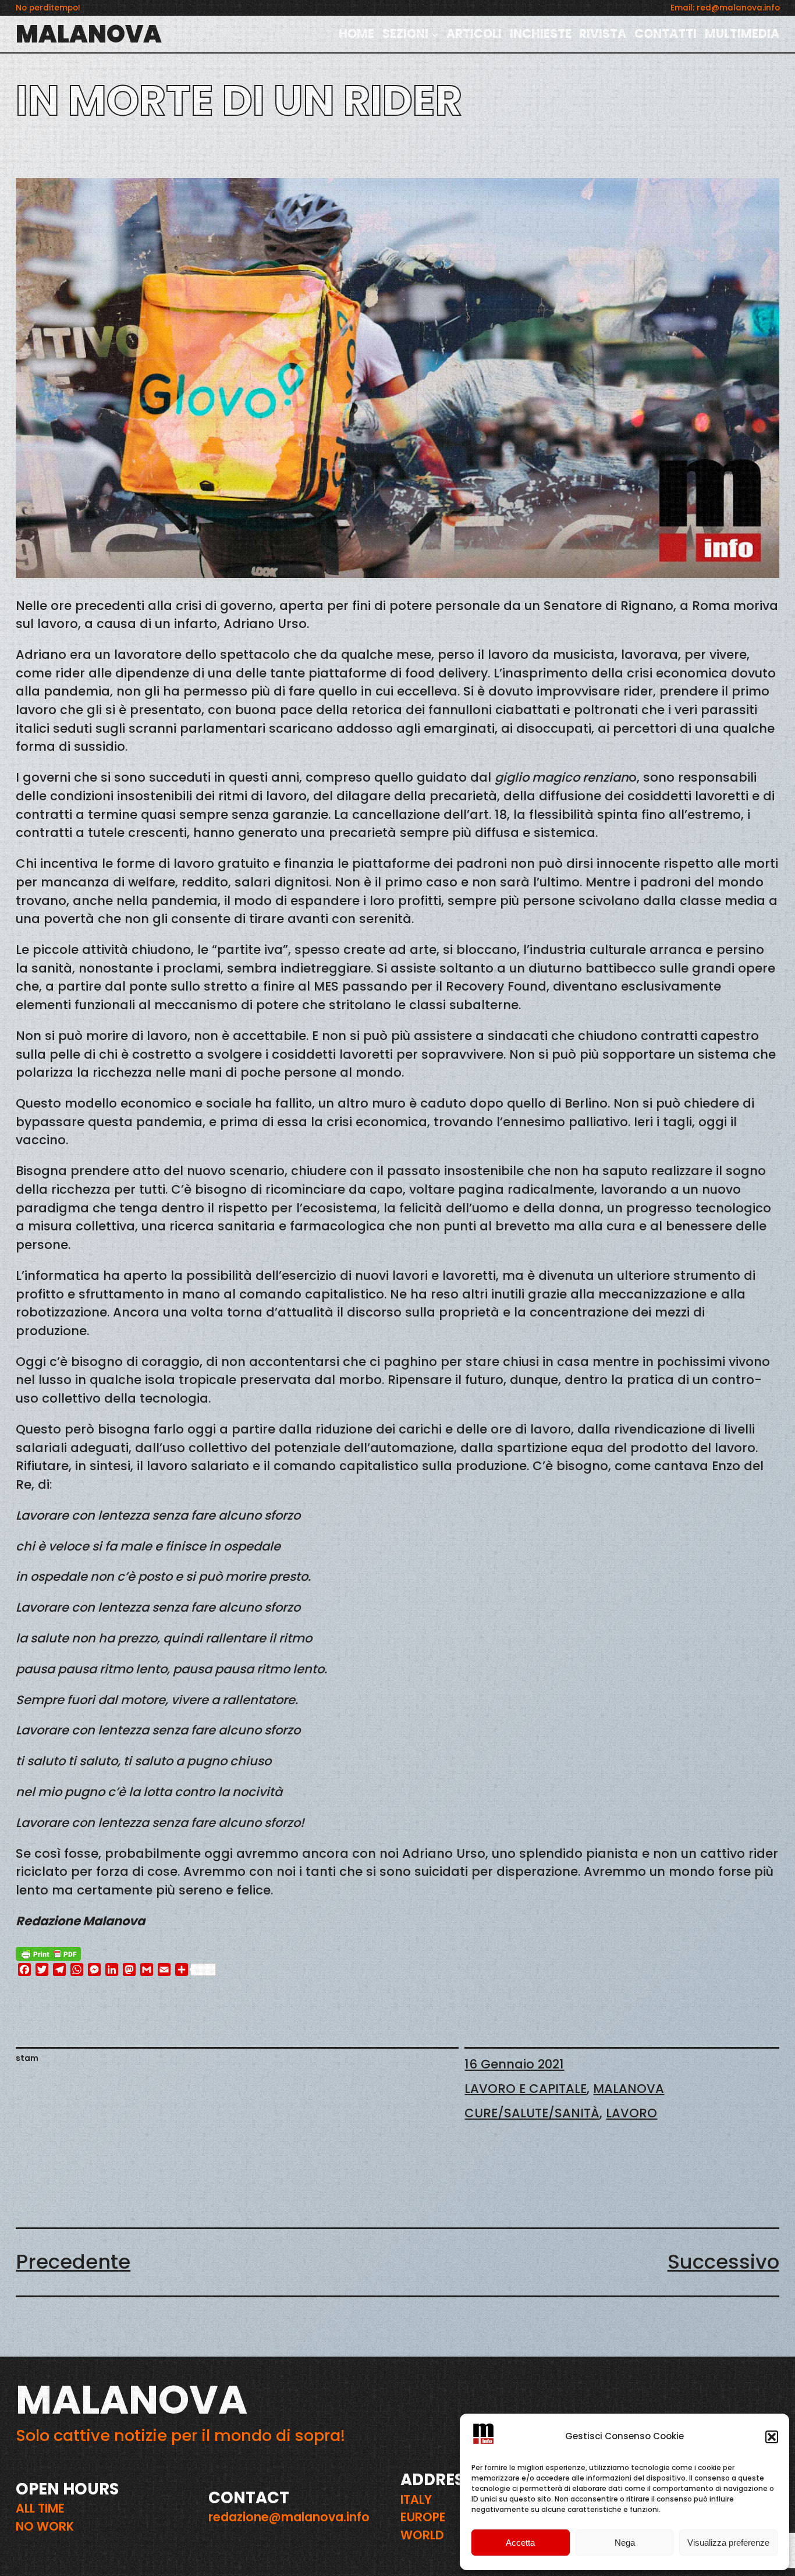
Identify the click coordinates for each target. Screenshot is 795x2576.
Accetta (520, 2543)
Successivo (723, 2262)
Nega (625, 2543)
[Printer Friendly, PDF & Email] (48, 1953)
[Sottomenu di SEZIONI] (435, 34)
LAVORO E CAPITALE (526, 2089)
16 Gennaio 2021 (514, 2064)
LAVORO (631, 2113)
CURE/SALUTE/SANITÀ (532, 2113)
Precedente (73, 2262)
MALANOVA (89, 34)
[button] (772, 2437)
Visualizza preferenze (728, 2543)
